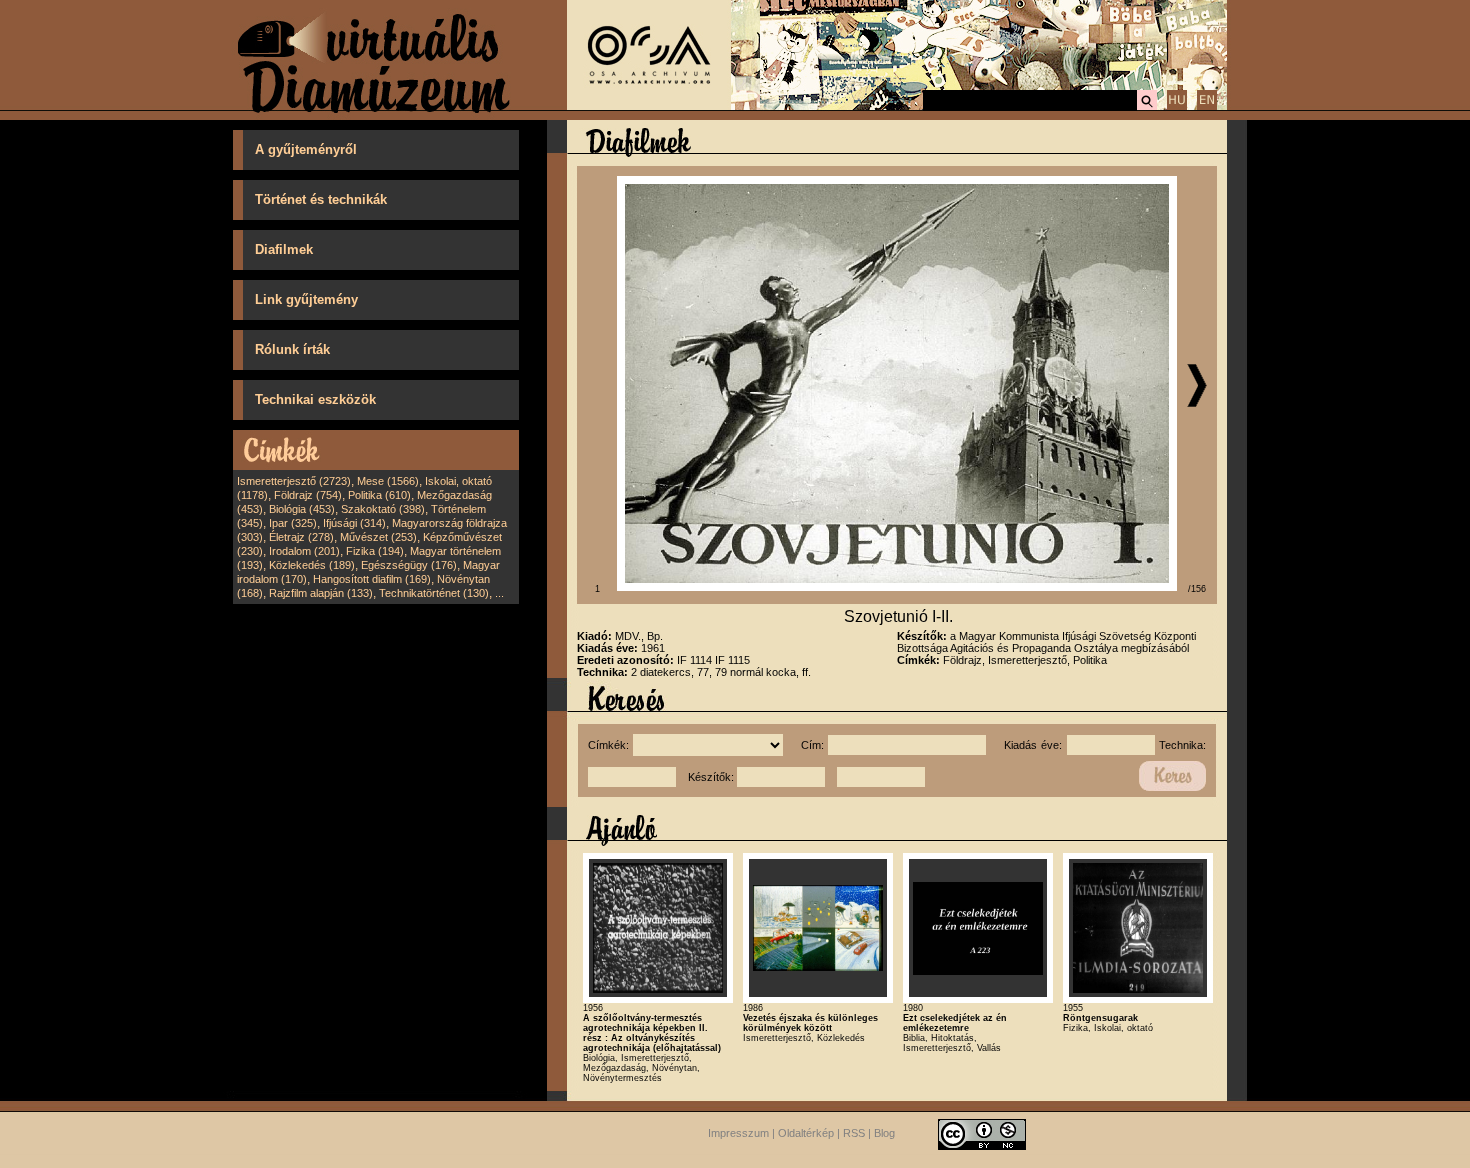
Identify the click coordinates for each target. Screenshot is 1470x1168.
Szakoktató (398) (383, 509)
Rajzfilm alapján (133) (321, 593)
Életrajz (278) (301, 537)
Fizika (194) (375, 551)
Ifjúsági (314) (354, 523)
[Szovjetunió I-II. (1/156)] (897, 587)
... (499, 593)
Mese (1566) (388, 481)
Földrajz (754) (308, 495)
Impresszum (738, 1133)
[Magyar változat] (1177, 107)
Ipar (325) (293, 523)
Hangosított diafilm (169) (372, 579)
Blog (884, 1133)
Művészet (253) (378, 537)
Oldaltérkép (806, 1133)
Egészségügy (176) (409, 565)
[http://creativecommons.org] (982, 1133)
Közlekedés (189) (312, 565)
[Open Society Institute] (649, 106)
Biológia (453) (302, 509)
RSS (854, 1133)
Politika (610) (379, 495)
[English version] (1207, 107)
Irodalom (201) (304, 551)
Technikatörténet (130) (434, 593)
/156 (1197, 589)
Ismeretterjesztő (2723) (294, 481)
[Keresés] (1147, 107)
